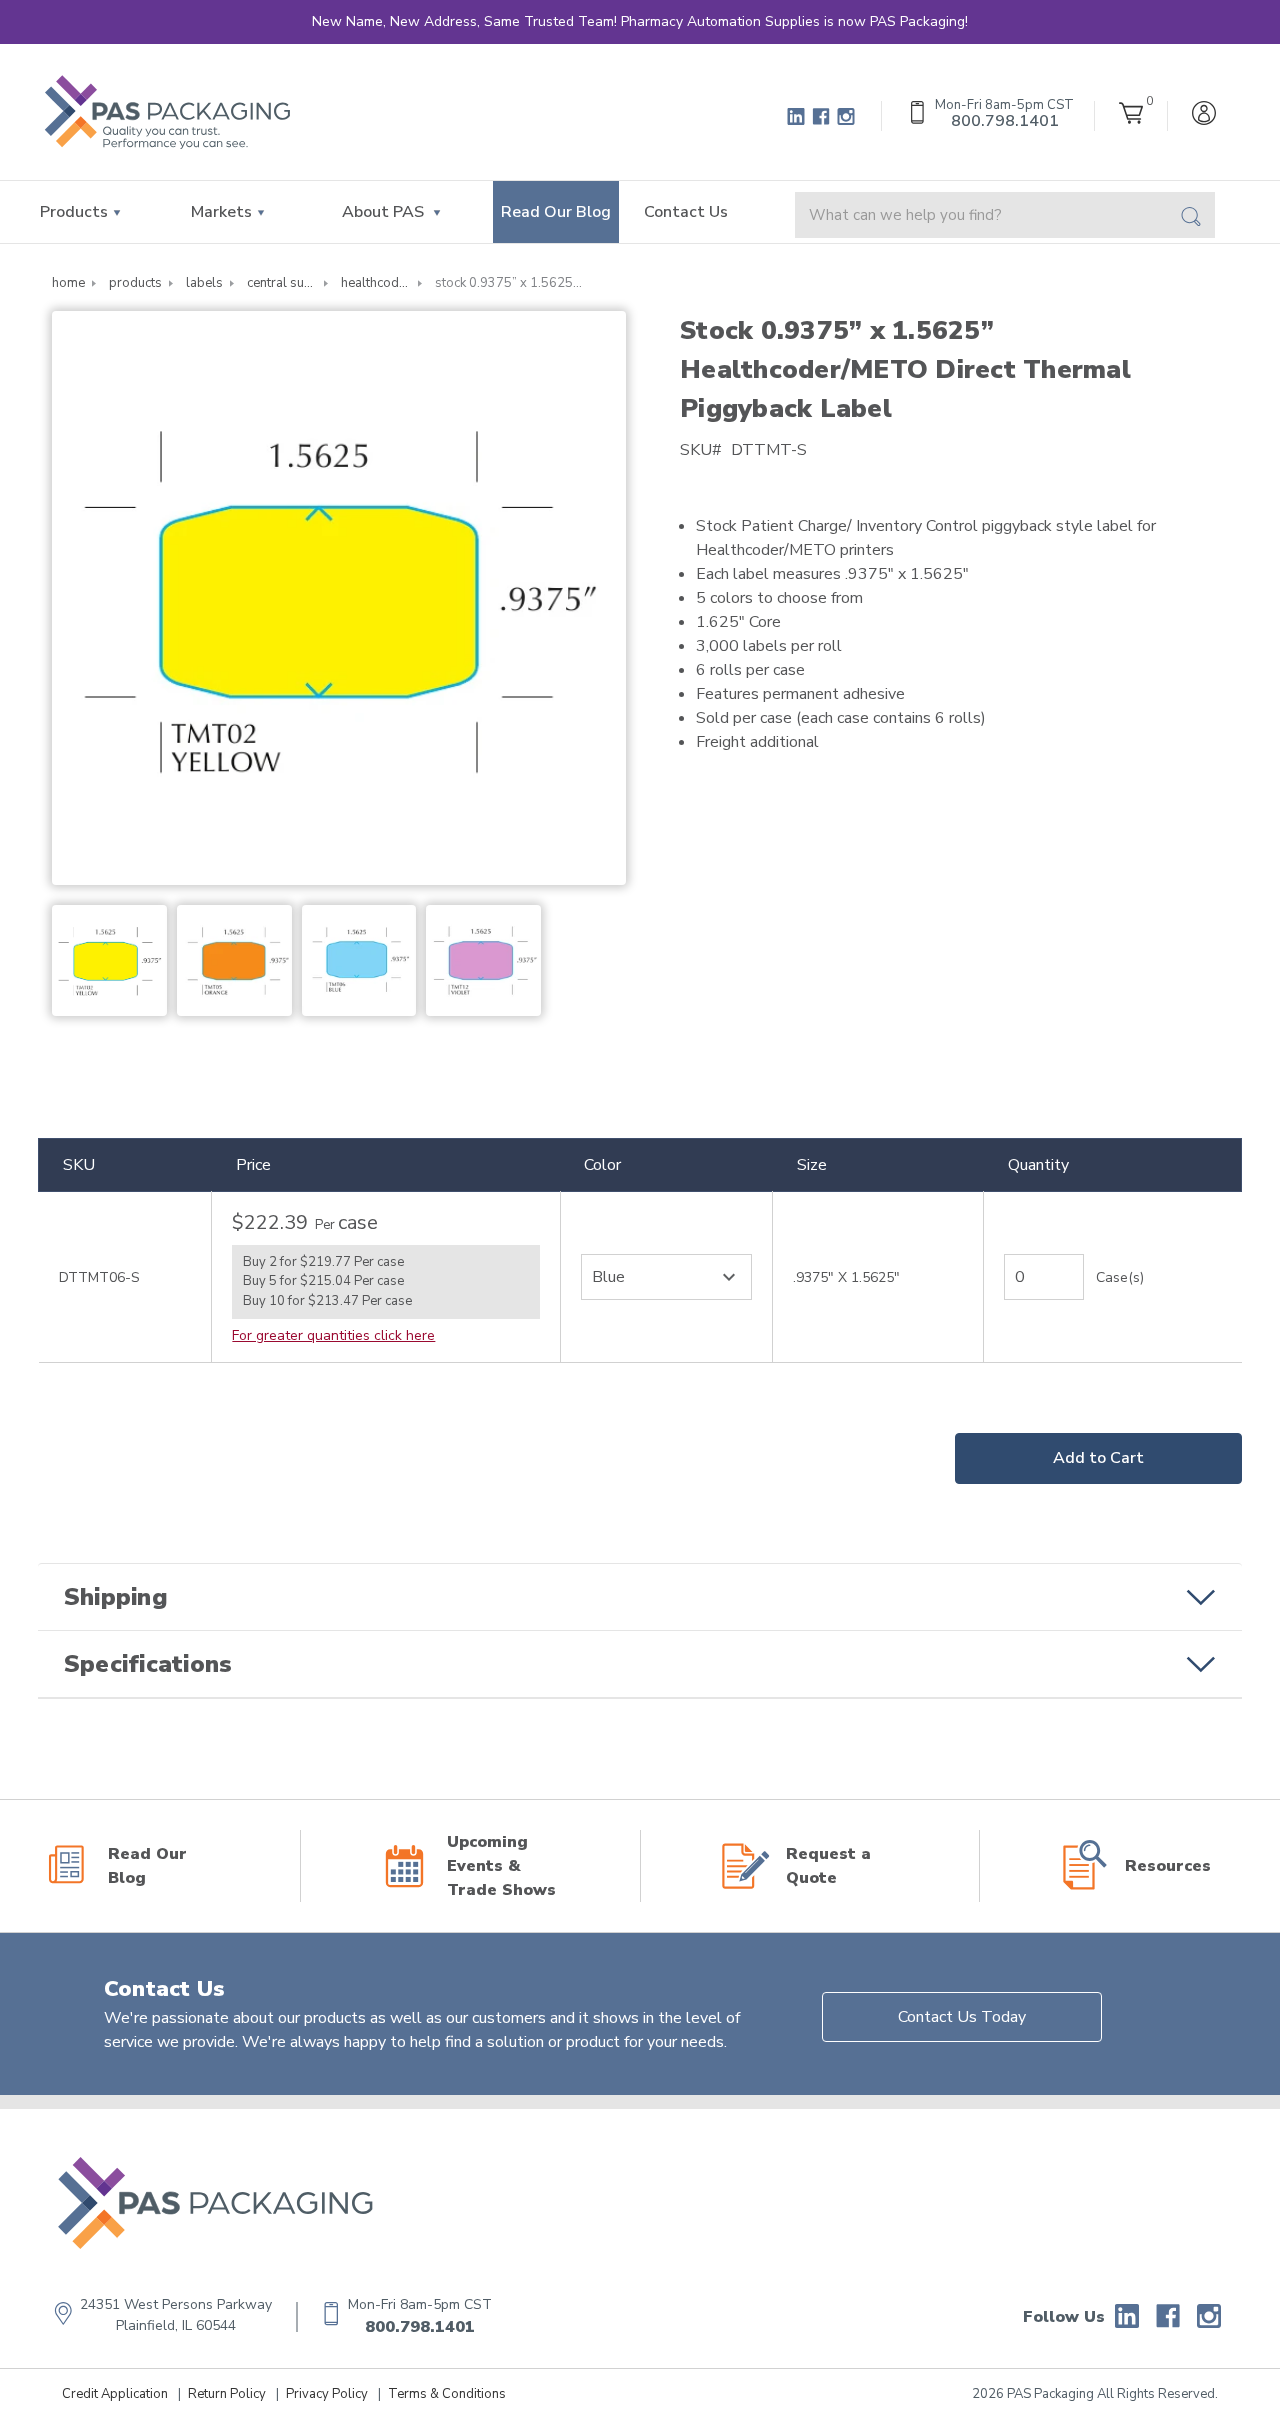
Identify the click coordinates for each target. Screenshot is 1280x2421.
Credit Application (115, 2394)
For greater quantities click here (333, 1335)
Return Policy (227, 2394)
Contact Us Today (962, 2017)
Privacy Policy (327, 2394)
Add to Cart (1098, 1458)
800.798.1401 (420, 2327)
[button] (640, 1597)
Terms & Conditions (447, 2394)
